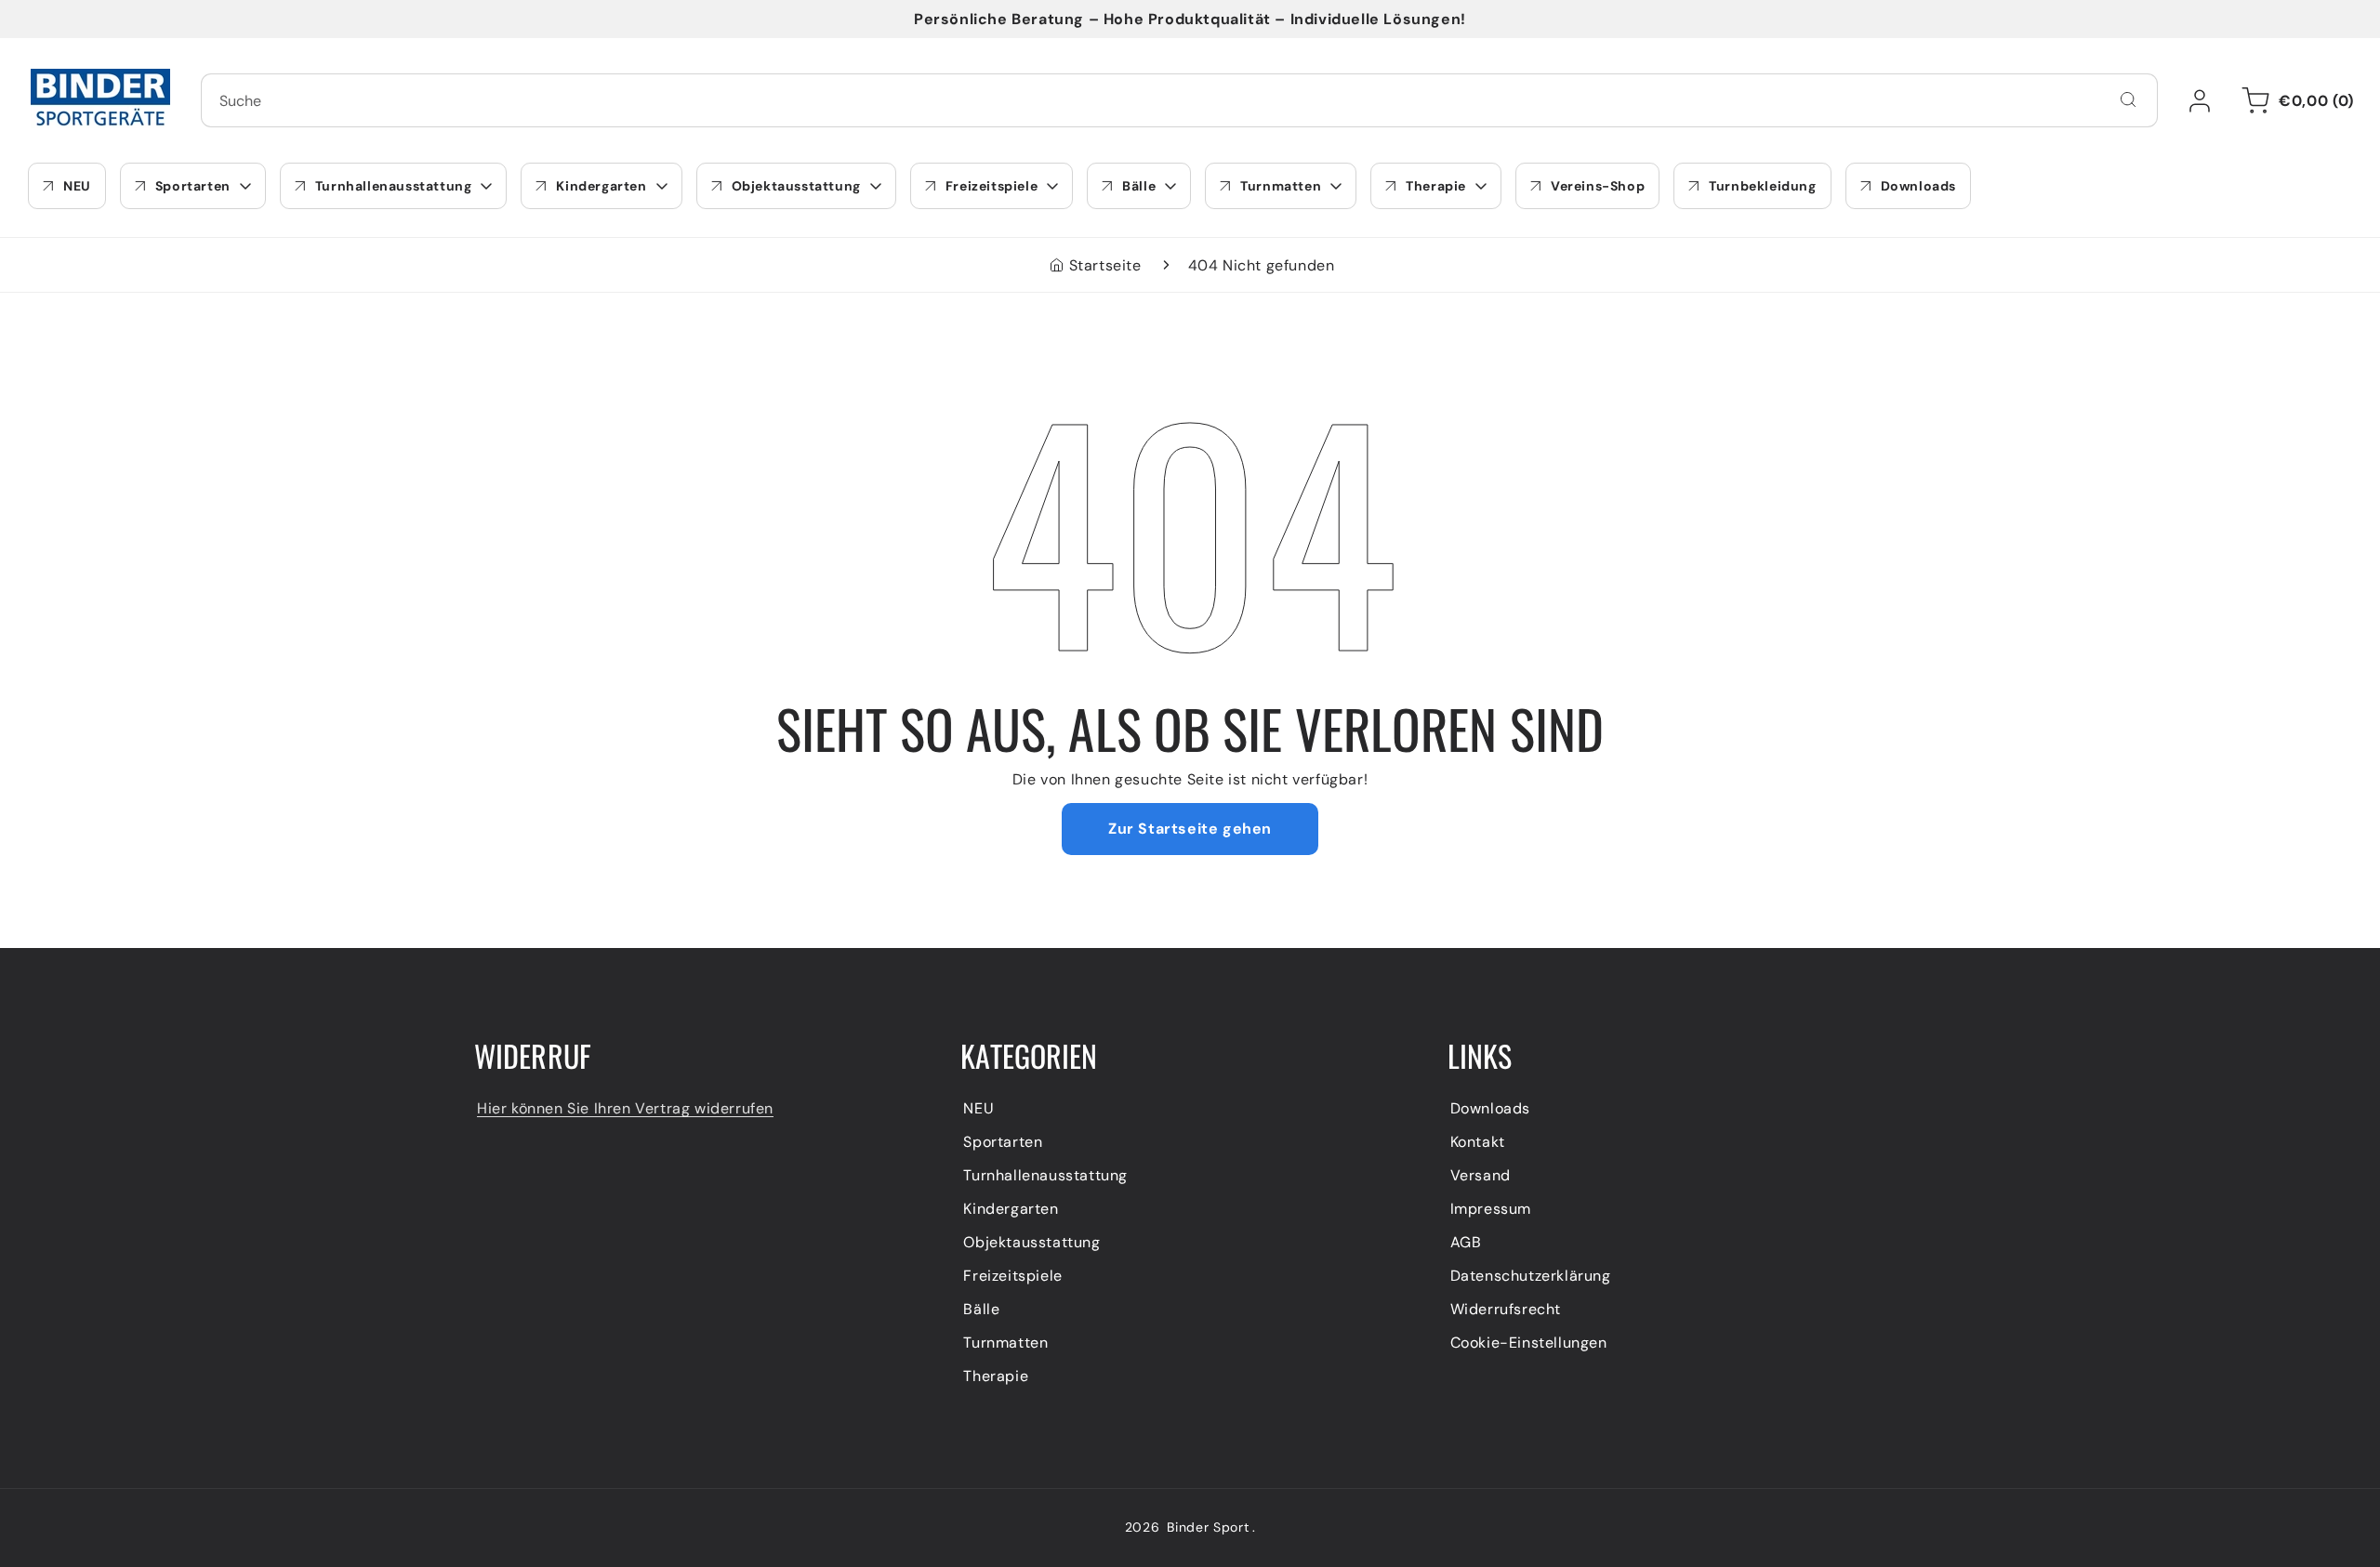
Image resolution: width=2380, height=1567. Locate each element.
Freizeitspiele (1012, 1276)
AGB (1466, 1242)
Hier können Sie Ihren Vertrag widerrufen (625, 1108)
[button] (2294, 100)
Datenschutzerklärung (1531, 1276)
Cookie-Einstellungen (1529, 1343)
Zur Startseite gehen (1190, 829)
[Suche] (2128, 99)
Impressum (1491, 1209)
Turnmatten (1005, 1343)
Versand (1481, 1175)
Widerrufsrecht (1506, 1309)
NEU (978, 1108)
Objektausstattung (1031, 1242)
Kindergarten (1011, 1209)
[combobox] (1179, 100)
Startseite (1105, 265)
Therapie (996, 1376)
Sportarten (1003, 1142)
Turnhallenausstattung (1045, 1175)
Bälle (981, 1309)
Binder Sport (1208, 1527)
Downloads (1490, 1108)
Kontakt (1478, 1142)
